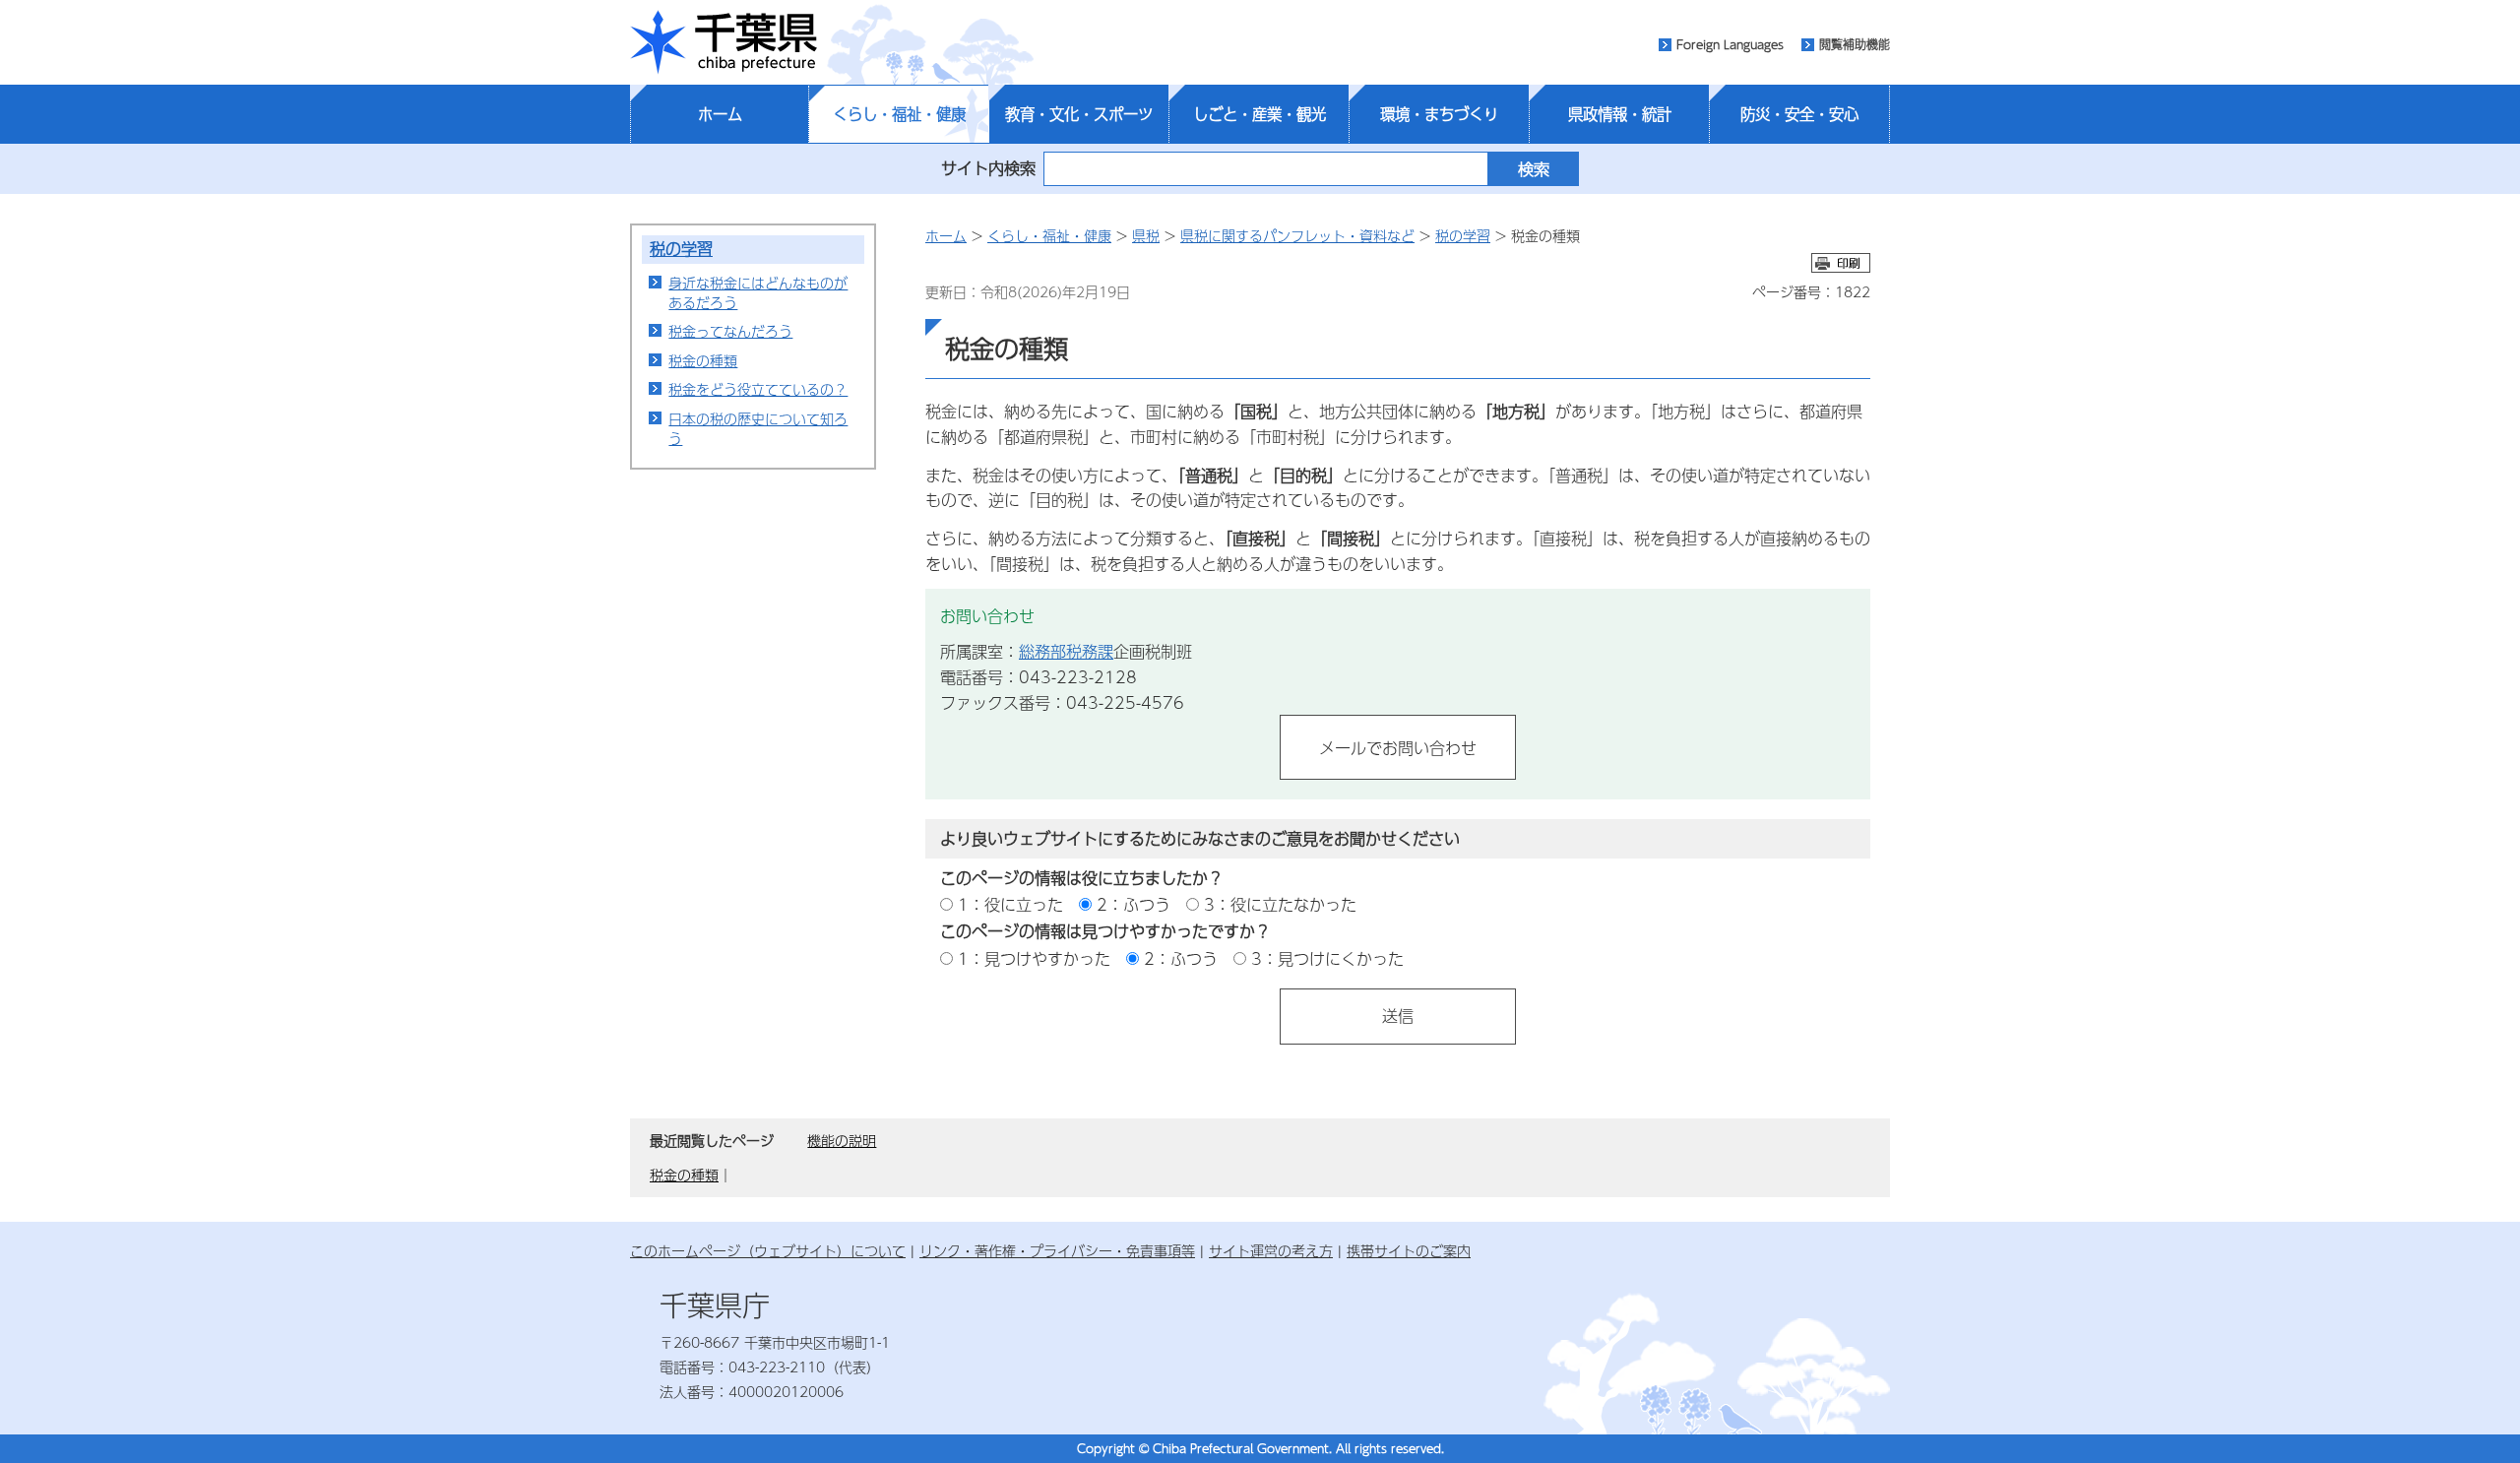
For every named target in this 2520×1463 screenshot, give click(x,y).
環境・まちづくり (1439, 114)
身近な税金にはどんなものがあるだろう (758, 292)
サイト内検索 (988, 168)
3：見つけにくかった (1327, 958)
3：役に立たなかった (1280, 904)
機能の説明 (842, 1140)
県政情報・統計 (1620, 114)
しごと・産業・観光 (1260, 114)
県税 (1146, 235)
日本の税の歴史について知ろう (758, 428)
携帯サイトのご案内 (1409, 1250)
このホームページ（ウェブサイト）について (768, 1250)
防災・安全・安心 (1799, 114)
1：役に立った (1010, 904)
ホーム (720, 114)
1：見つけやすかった (1034, 958)
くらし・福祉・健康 (899, 114)
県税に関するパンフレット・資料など (1297, 235)
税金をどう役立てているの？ (758, 389)
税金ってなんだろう (730, 331)
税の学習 (681, 249)
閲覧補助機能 (1855, 44)
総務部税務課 (1066, 651)
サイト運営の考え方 (1271, 1250)
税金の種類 (703, 360)
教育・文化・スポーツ (1079, 114)
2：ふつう (1134, 904)
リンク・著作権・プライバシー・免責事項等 (1057, 1250)
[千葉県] (724, 42)
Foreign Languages (1730, 44)
